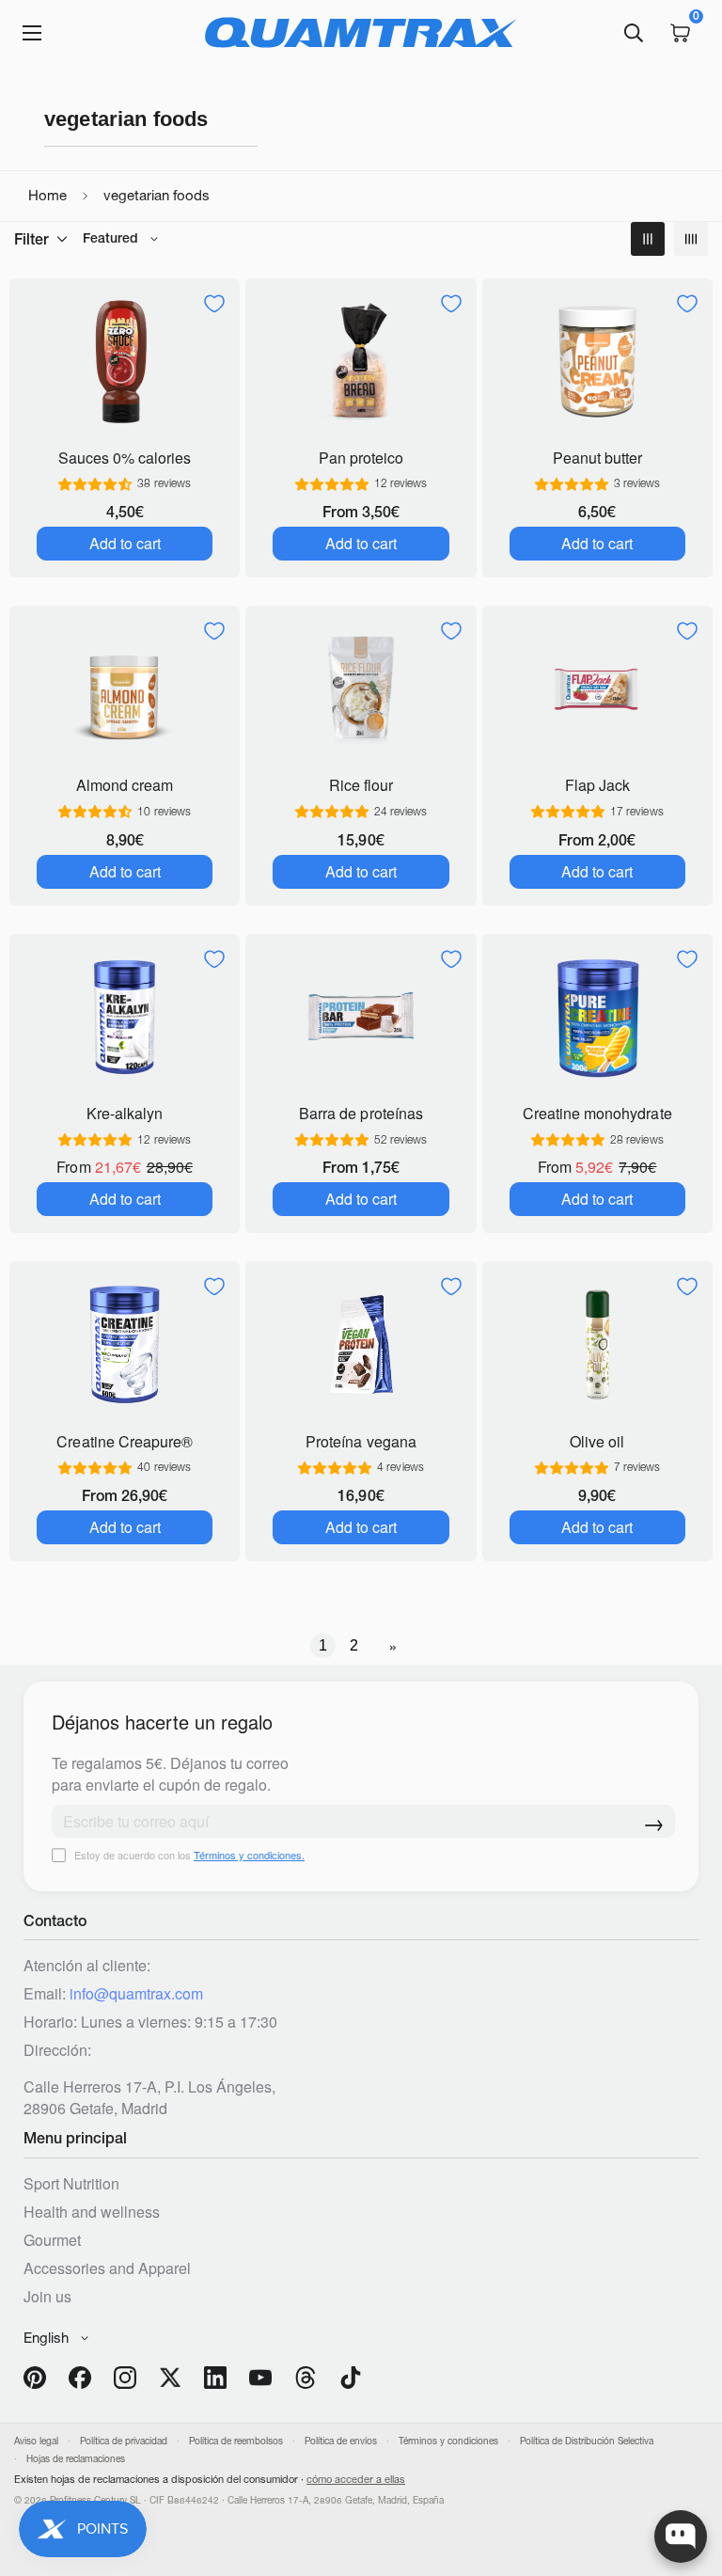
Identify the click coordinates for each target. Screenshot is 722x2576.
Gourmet (52, 2240)
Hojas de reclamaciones (76, 2459)
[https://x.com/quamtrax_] (170, 2378)
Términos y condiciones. (249, 1855)
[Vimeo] (306, 2378)
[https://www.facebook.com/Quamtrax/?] (80, 2378)
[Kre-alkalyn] (125, 1017)
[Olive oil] (597, 1344)
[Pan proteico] (361, 362)
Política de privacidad (124, 2441)
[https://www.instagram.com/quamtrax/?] (125, 2378)
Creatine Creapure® (124, 1441)
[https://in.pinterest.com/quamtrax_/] (35, 2378)
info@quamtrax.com (136, 1993)
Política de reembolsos (236, 2441)
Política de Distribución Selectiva (587, 2441)
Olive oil (597, 1441)
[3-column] (648, 239)
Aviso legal (36, 2441)
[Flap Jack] (597, 689)
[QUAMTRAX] (361, 33)
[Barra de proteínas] (361, 1017)
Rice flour (361, 785)
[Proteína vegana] (361, 1344)
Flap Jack (597, 785)
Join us (47, 2296)
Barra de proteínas (361, 1113)
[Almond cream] (125, 689)
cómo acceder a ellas (356, 2479)
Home (47, 195)
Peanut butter (597, 458)
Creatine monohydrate (597, 1113)
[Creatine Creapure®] (125, 1344)
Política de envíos (341, 2441)
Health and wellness (92, 2212)
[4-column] (691, 239)
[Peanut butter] (597, 362)
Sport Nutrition (71, 2183)
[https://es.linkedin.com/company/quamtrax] (215, 2378)
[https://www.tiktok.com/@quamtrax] (351, 2378)
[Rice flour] (361, 689)
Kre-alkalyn (125, 1113)
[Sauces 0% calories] (125, 362)
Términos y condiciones (448, 2441)
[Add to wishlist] (214, 304)
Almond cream (125, 785)
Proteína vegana (361, 1441)
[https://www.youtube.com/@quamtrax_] (260, 2378)
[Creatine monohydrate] (597, 1017)
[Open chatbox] (681, 2536)
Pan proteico (361, 458)
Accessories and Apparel (107, 2268)
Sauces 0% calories (125, 458)
